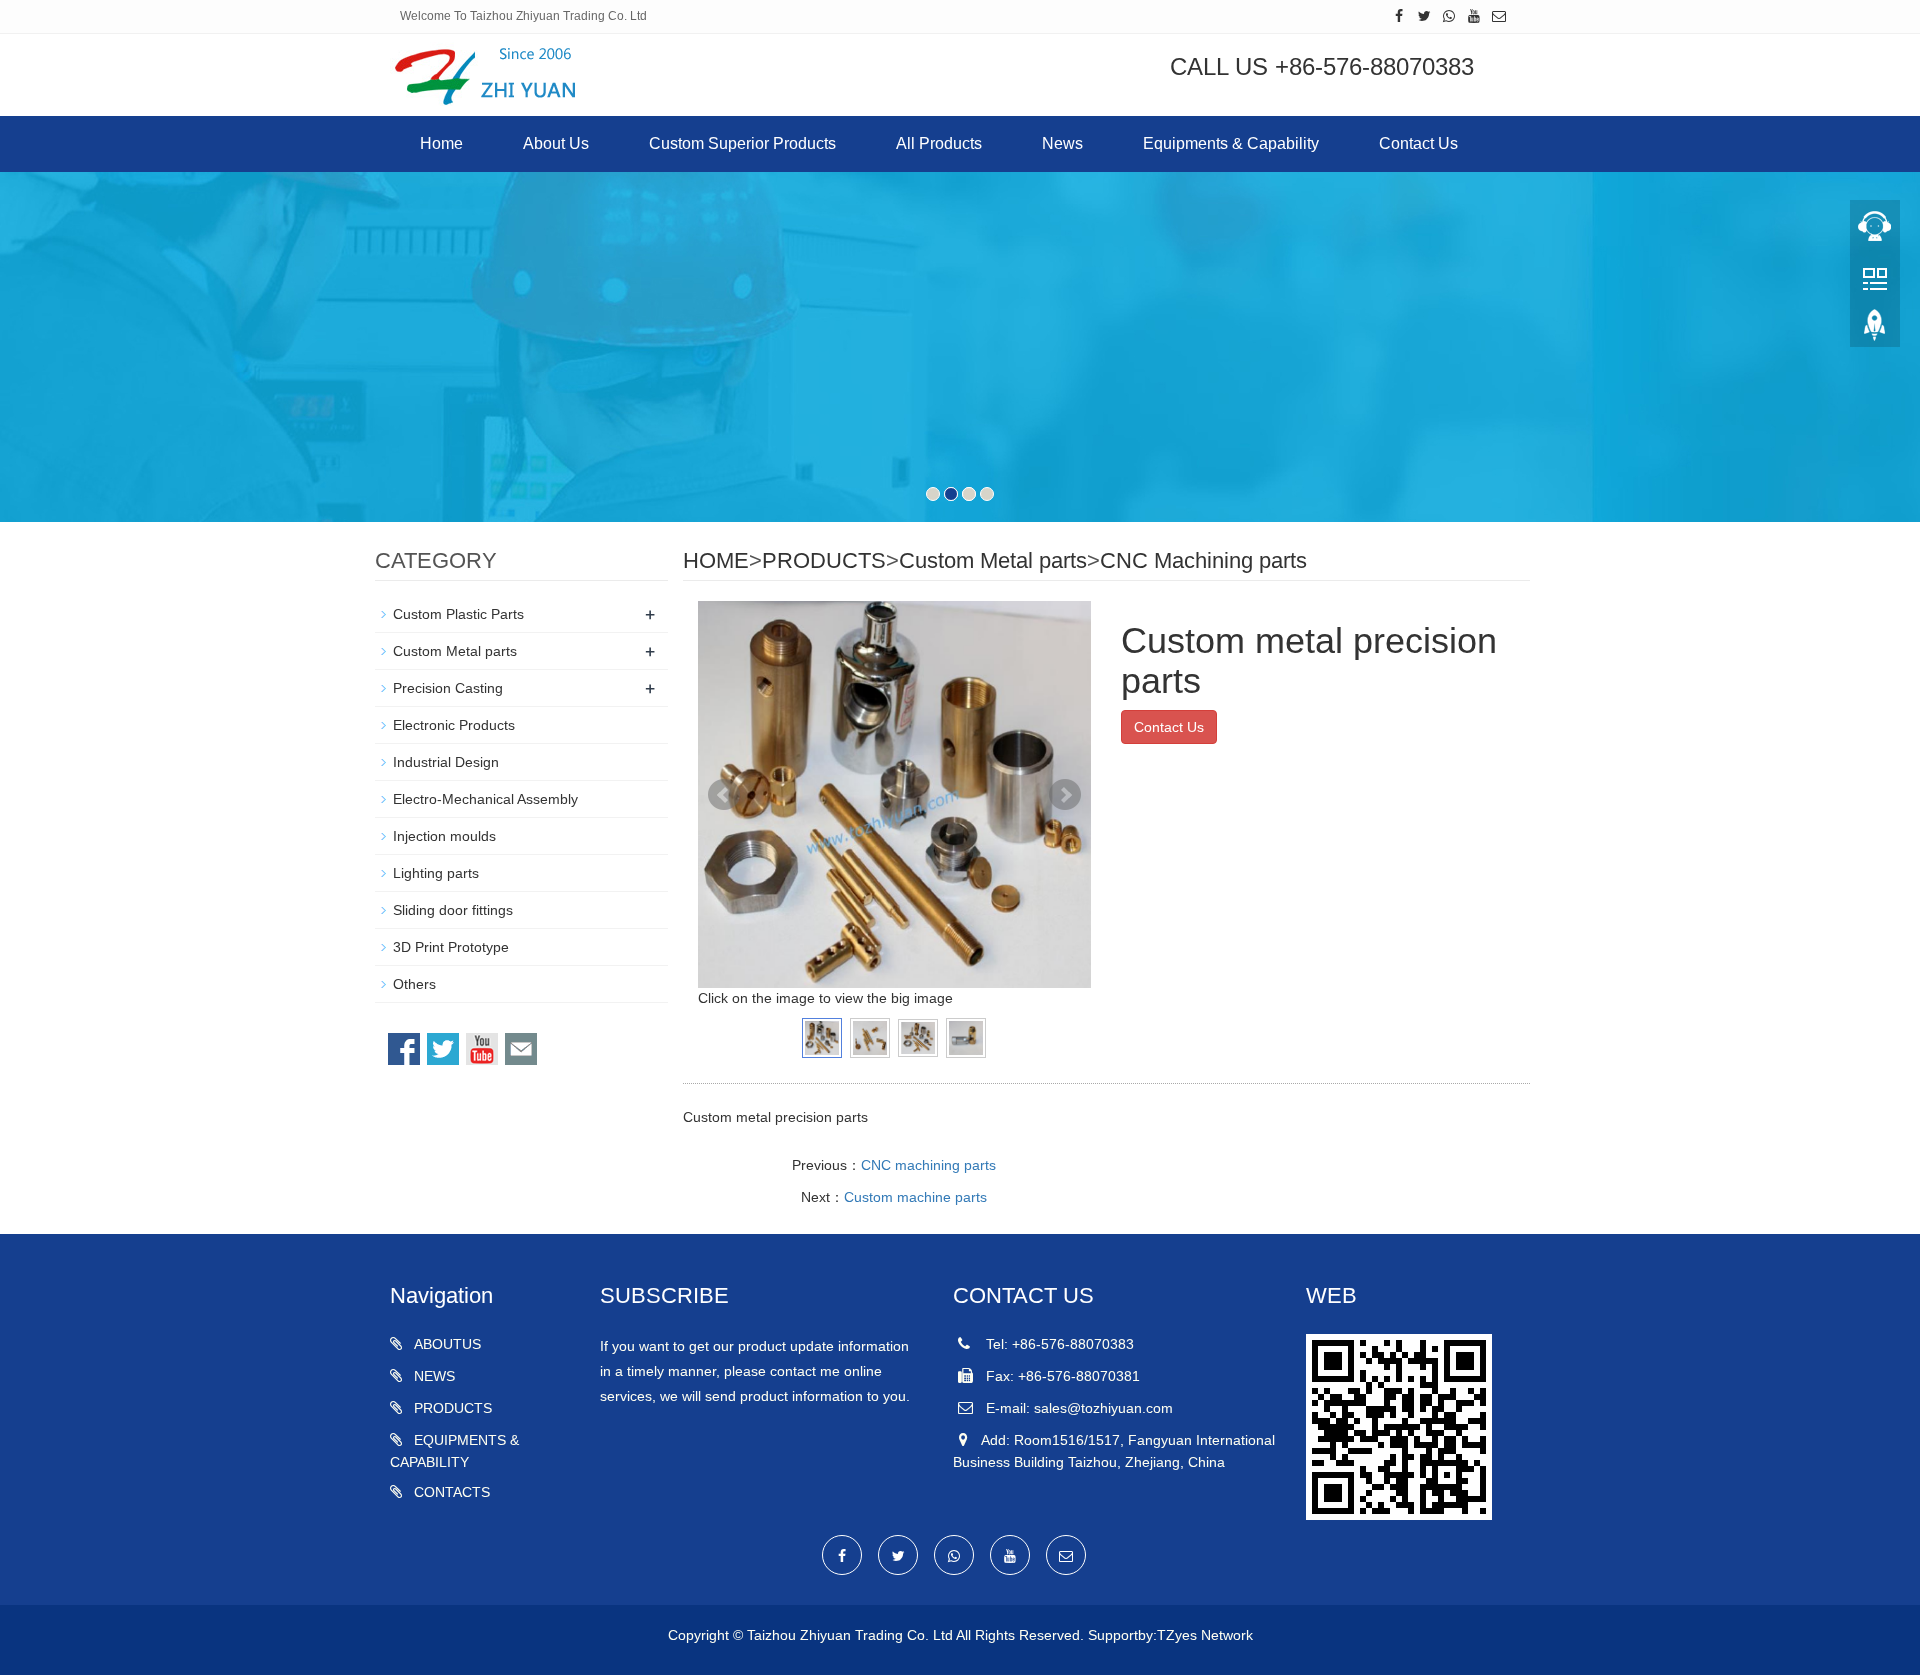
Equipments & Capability (1231, 143)
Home (441, 143)
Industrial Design (446, 762)
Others (414, 984)
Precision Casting (448, 688)
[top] (1875, 331)
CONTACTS (450, 1492)
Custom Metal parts (993, 560)
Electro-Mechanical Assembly (485, 799)
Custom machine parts (915, 1197)
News (1062, 143)
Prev (724, 795)
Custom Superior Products (742, 143)
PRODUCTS (824, 560)
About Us (556, 143)
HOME (716, 560)
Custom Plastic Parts (458, 614)
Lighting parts (436, 873)
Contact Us (1418, 143)
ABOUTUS (445, 1344)
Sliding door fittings (453, 910)
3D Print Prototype (451, 947)
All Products (939, 143)
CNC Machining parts (1203, 560)
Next (1065, 795)
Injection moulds (444, 836)
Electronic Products (454, 725)
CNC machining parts (928, 1165)
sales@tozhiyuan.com (1103, 1408)
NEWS (432, 1376)
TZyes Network (1205, 1635)
